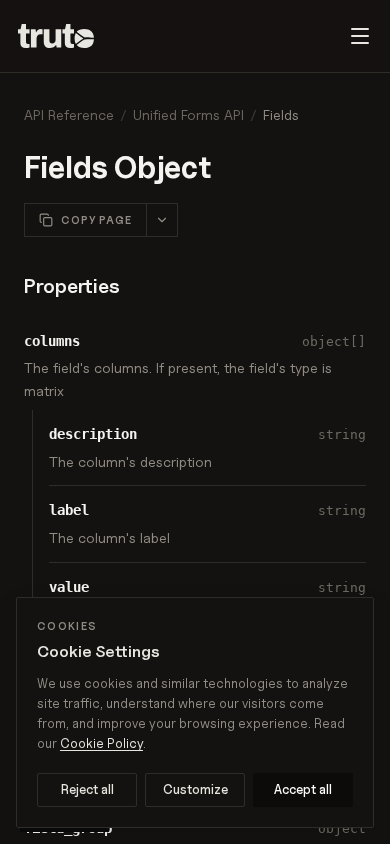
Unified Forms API (188, 114)
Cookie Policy (101, 743)
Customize (195, 789)
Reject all (87, 789)
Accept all (303, 789)
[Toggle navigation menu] (360, 36)
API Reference (69, 114)
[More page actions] (161, 220)
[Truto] (68, 36)
